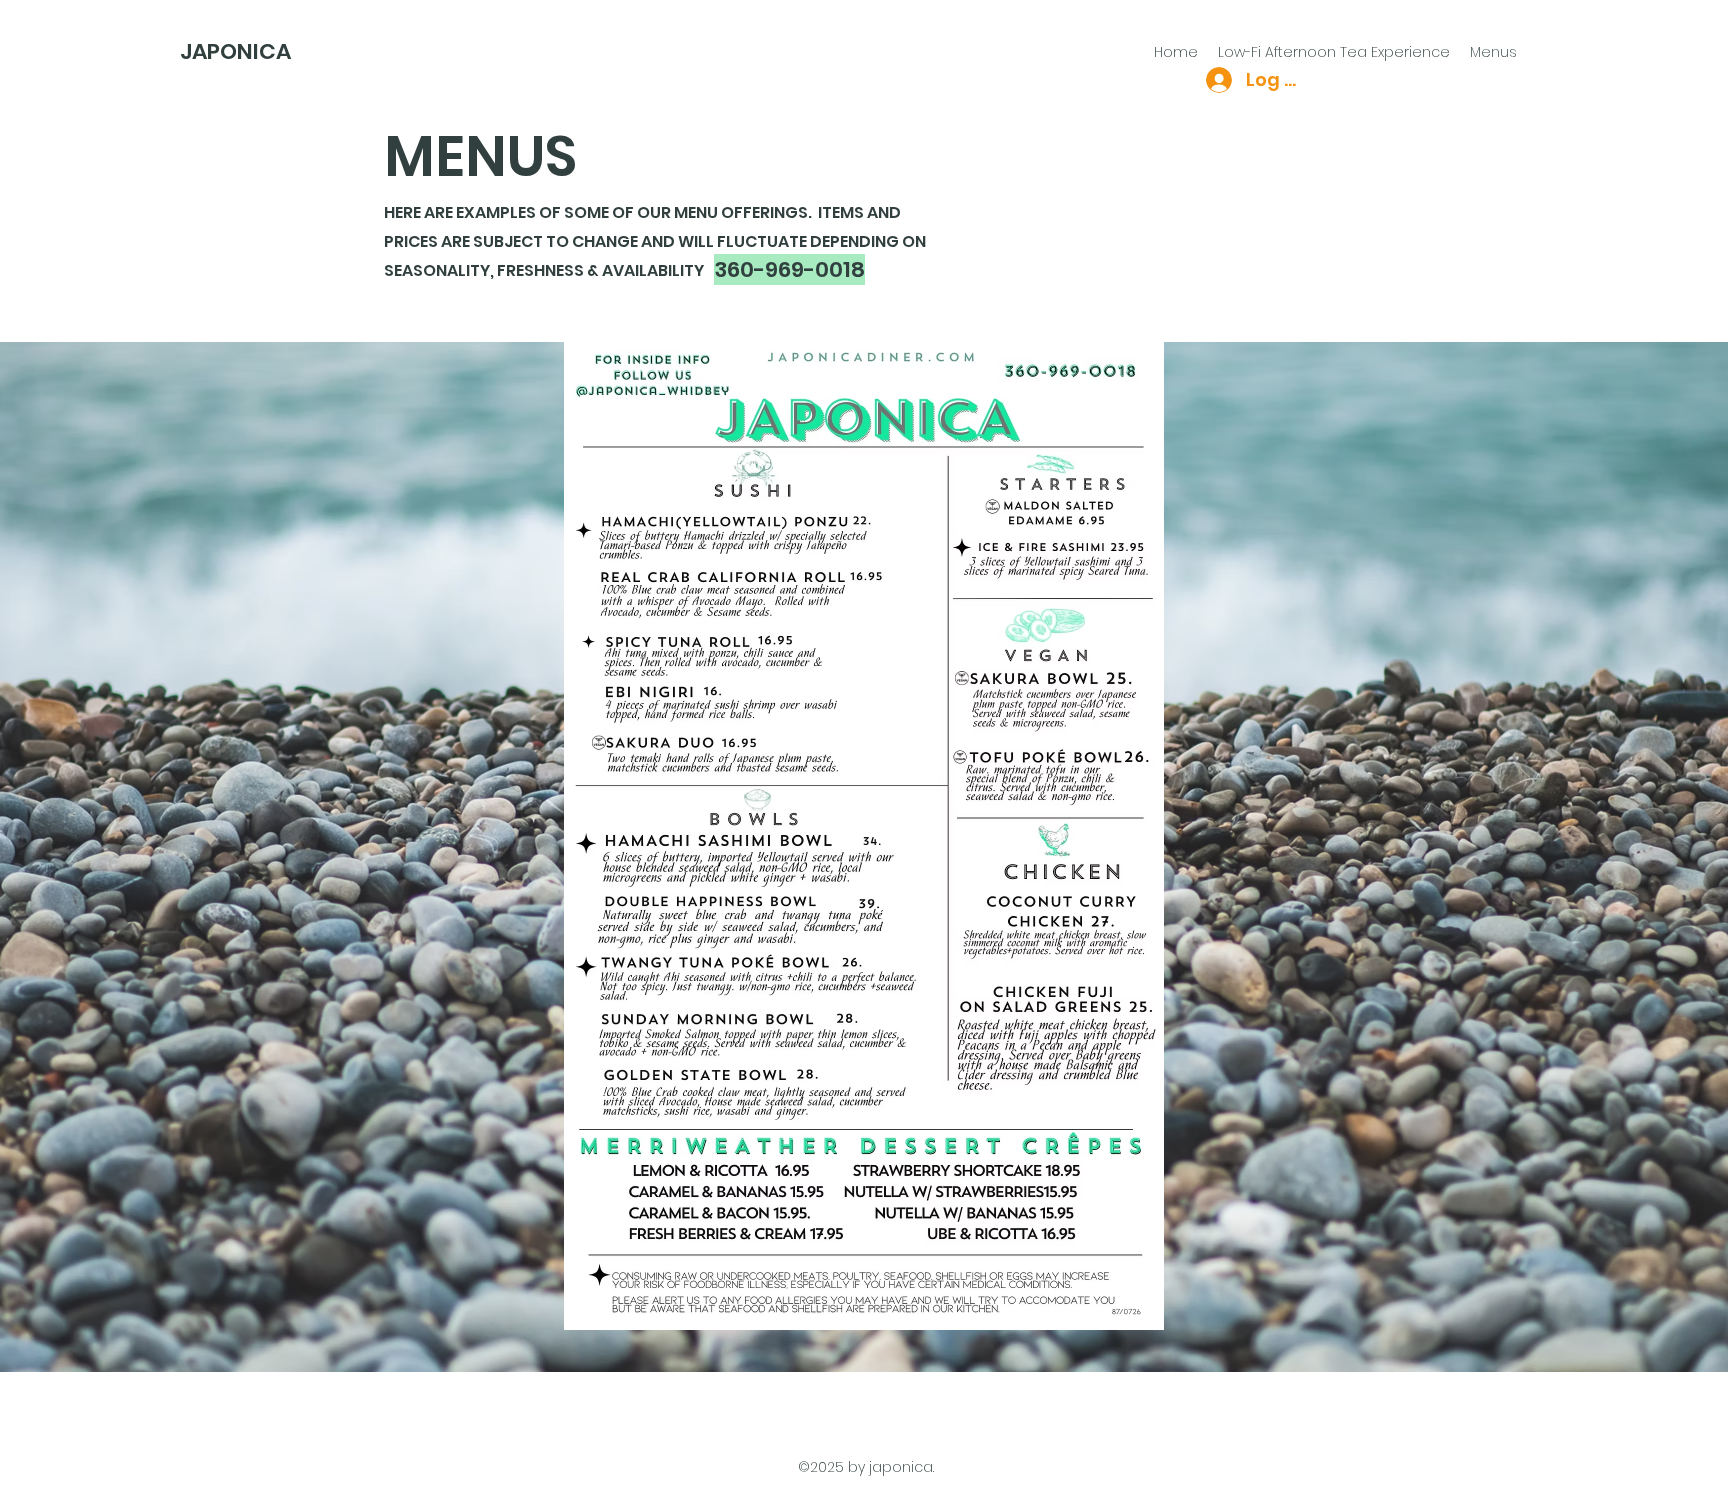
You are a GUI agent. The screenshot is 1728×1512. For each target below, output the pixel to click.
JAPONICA (235, 51)
